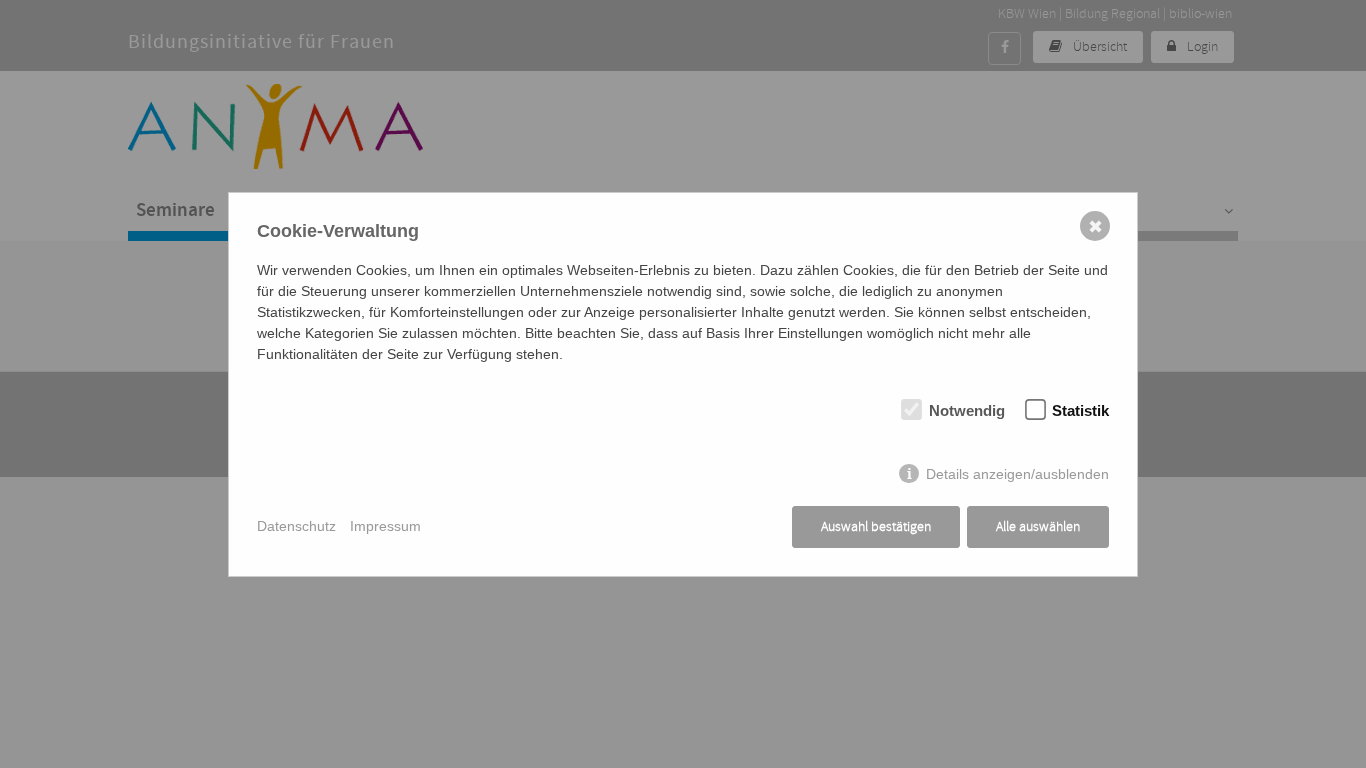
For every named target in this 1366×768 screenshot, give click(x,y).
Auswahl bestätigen (876, 526)
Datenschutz (296, 526)
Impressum (385, 526)
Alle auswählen (1038, 526)
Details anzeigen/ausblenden (1017, 474)
